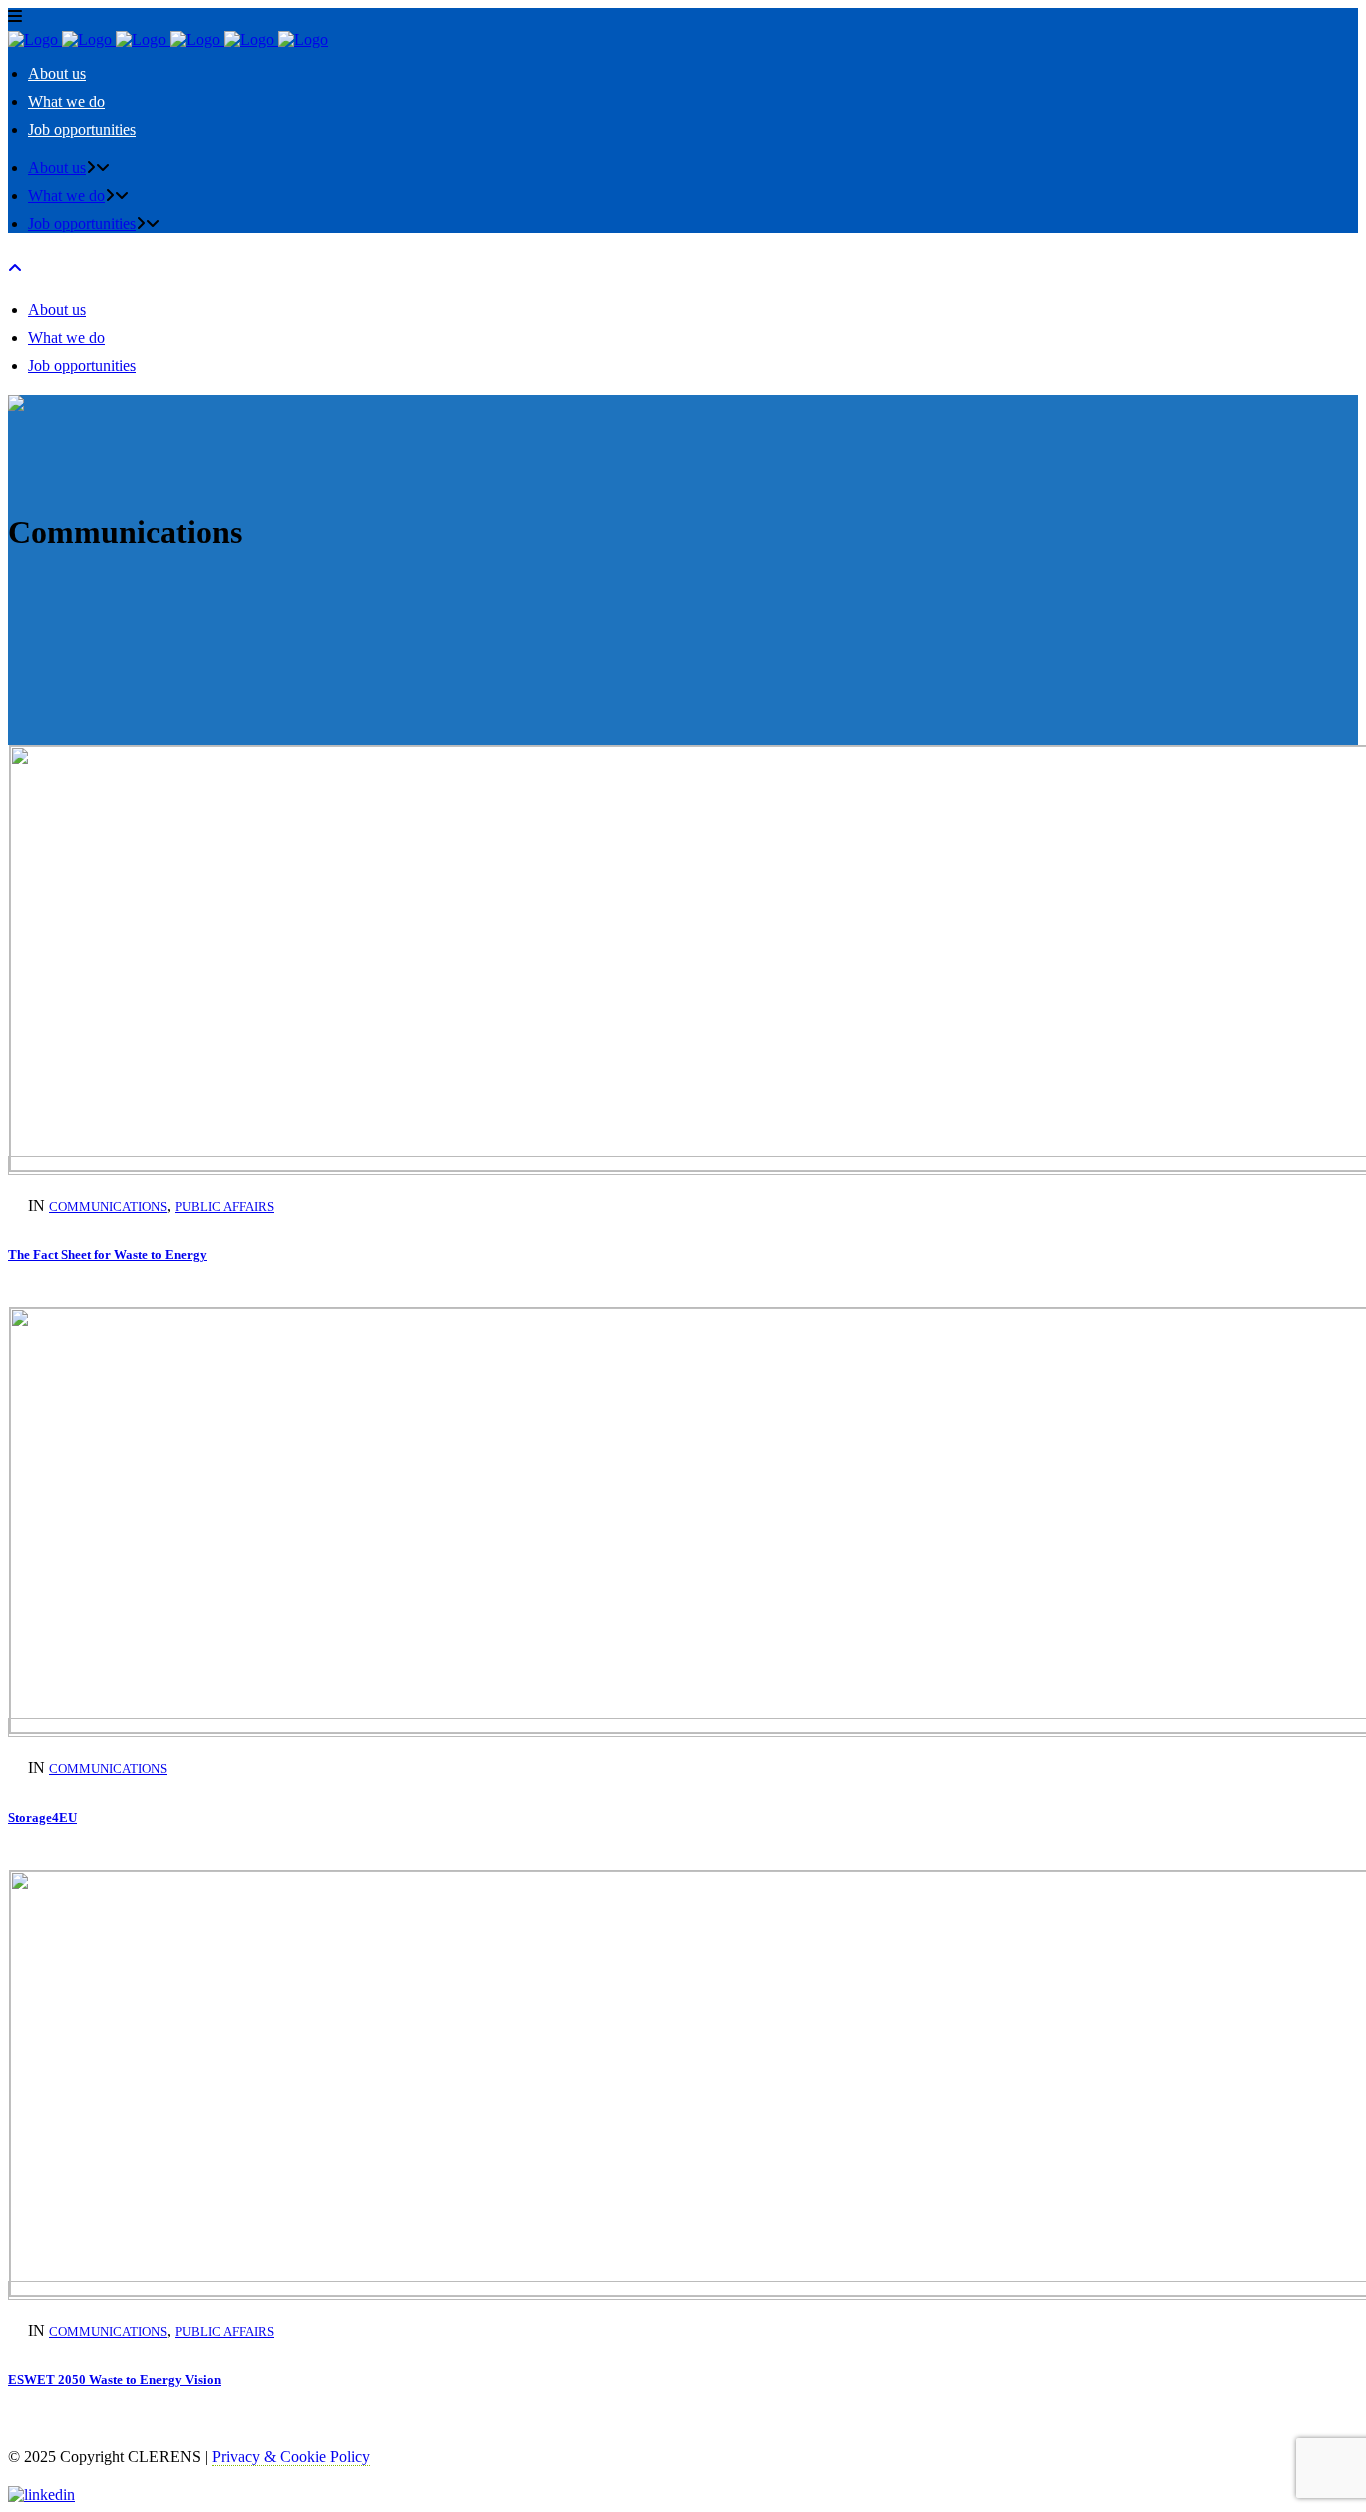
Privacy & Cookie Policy (291, 2456)
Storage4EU (42, 1817)
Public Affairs (224, 1206)
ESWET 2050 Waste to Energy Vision (114, 2379)
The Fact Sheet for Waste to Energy (107, 1254)
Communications (108, 1206)
